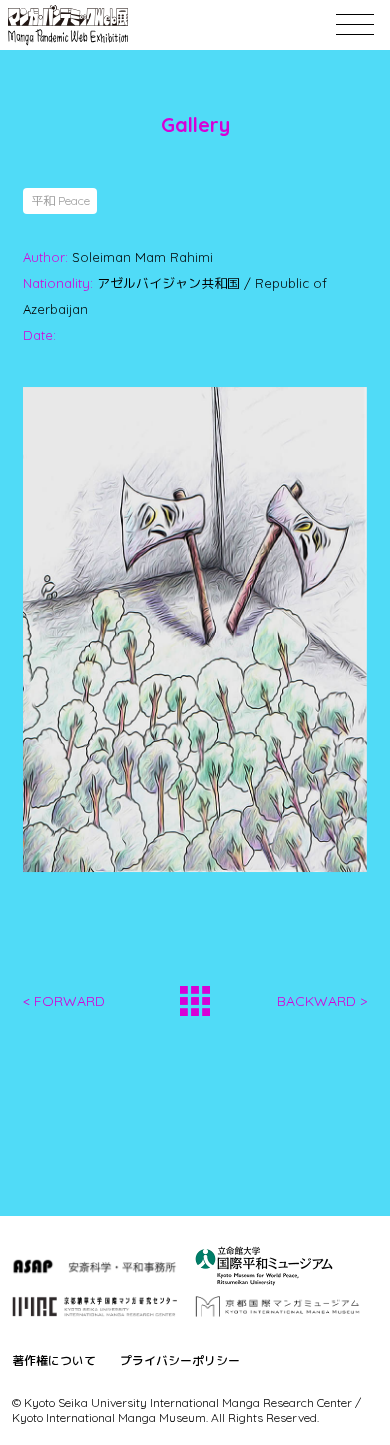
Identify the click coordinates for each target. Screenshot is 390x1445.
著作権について (54, 1360)
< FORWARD (64, 1001)
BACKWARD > (322, 1001)
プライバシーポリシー (180, 1360)
